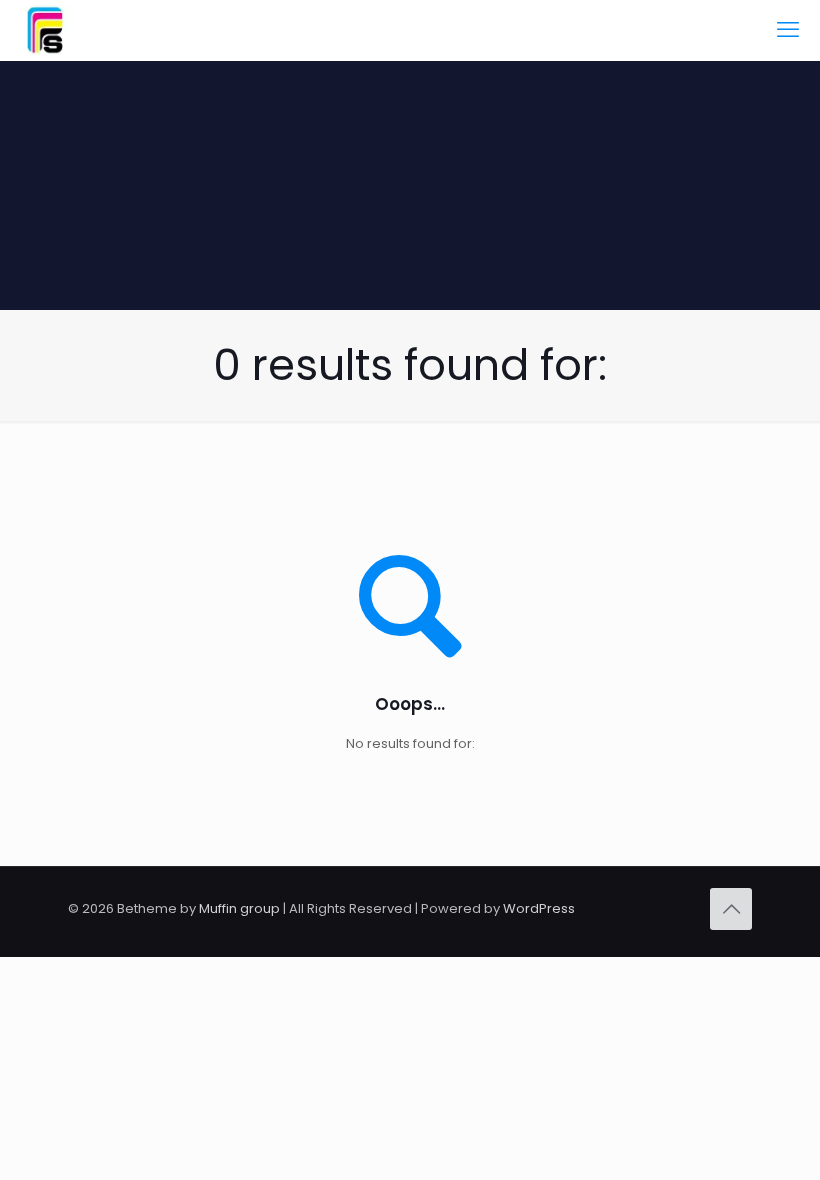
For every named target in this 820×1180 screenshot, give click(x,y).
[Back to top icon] (731, 909)
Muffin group (239, 908)
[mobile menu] (788, 30)
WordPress (539, 908)
